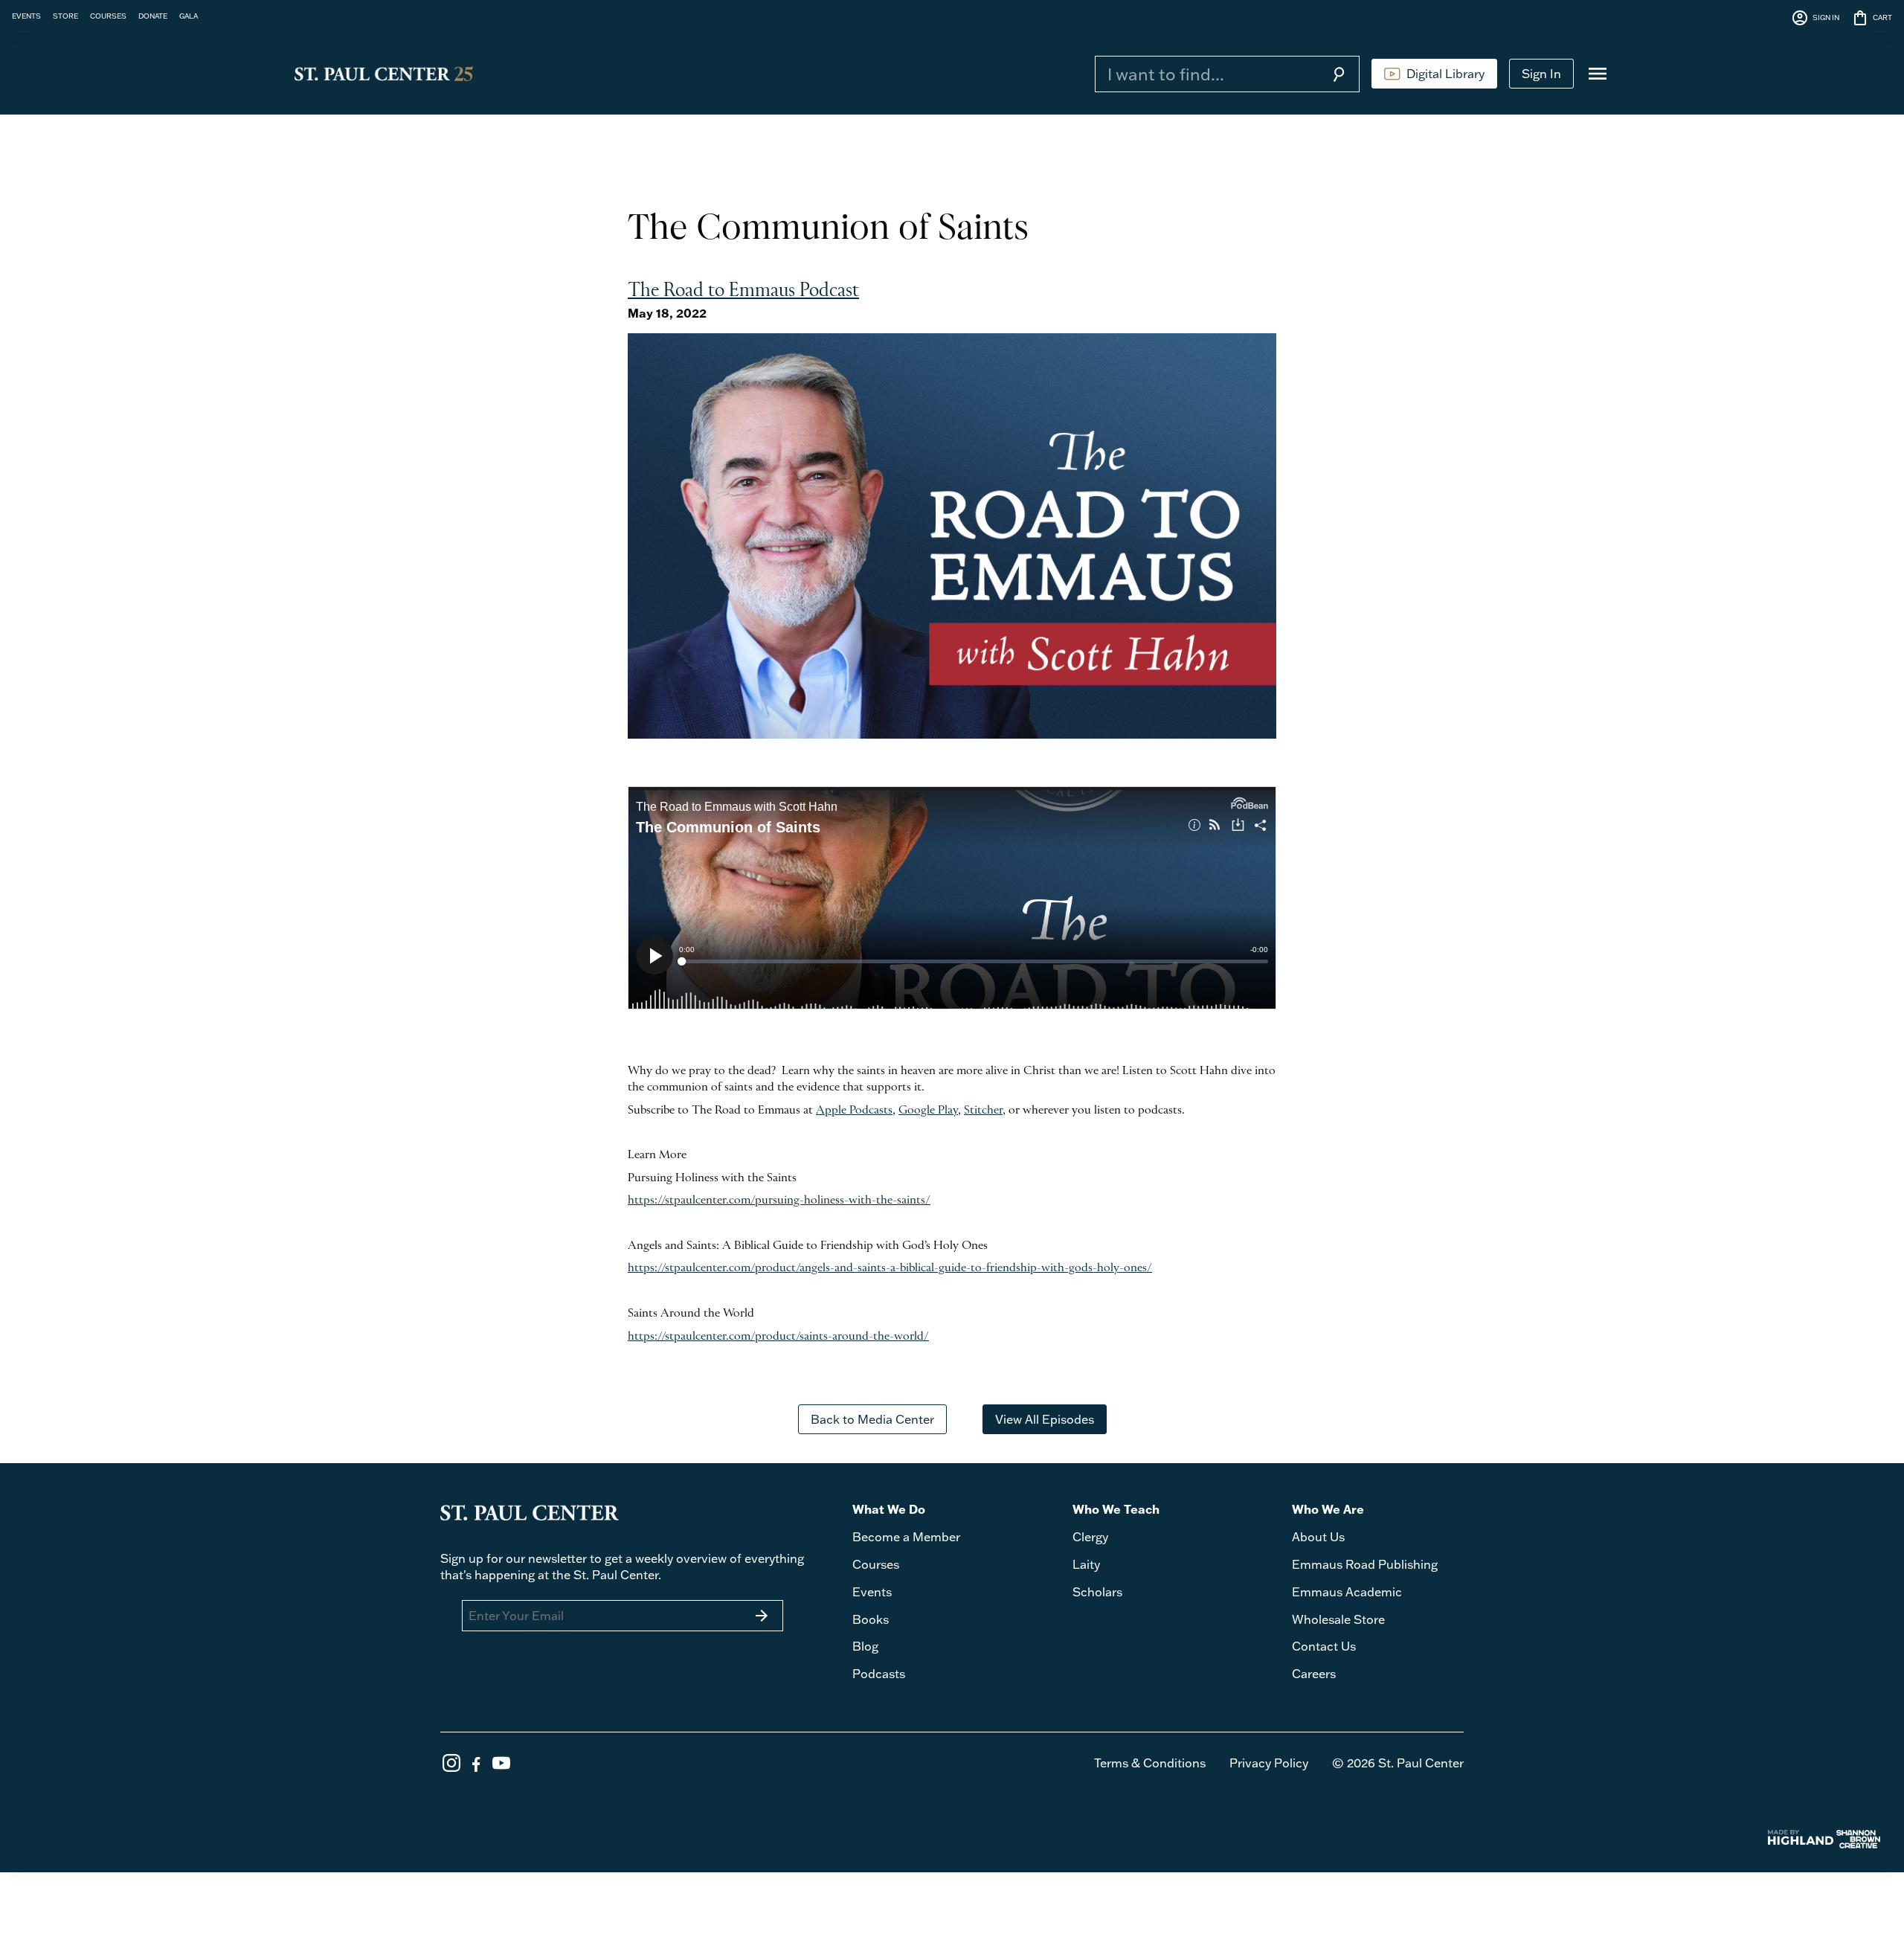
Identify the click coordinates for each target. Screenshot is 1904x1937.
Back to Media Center (872, 1419)
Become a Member (906, 1537)
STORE (65, 16)
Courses (876, 1564)
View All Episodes (1045, 1419)
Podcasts (879, 1674)
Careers (1314, 1674)
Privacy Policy (1269, 1763)
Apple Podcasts (854, 1111)
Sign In (1541, 74)
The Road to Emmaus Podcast (743, 291)
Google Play (928, 1111)
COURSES (108, 16)
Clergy (1090, 1537)
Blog (865, 1646)
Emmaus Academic (1347, 1592)
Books (871, 1619)
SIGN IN (1815, 18)
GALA (189, 16)
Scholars (1097, 1592)
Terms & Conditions (1150, 1763)
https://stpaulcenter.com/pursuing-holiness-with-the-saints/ (779, 1201)
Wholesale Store (1338, 1619)
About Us (1318, 1537)
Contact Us (1324, 1646)
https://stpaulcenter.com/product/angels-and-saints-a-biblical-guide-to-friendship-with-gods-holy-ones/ (890, 1268)
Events (872, 1592)
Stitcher (983, 1111)
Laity (1086, 1564)
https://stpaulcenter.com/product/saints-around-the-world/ (778, 1337)
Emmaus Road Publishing (1365, 1564)
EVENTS (26, 16)
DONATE (153, 16)
